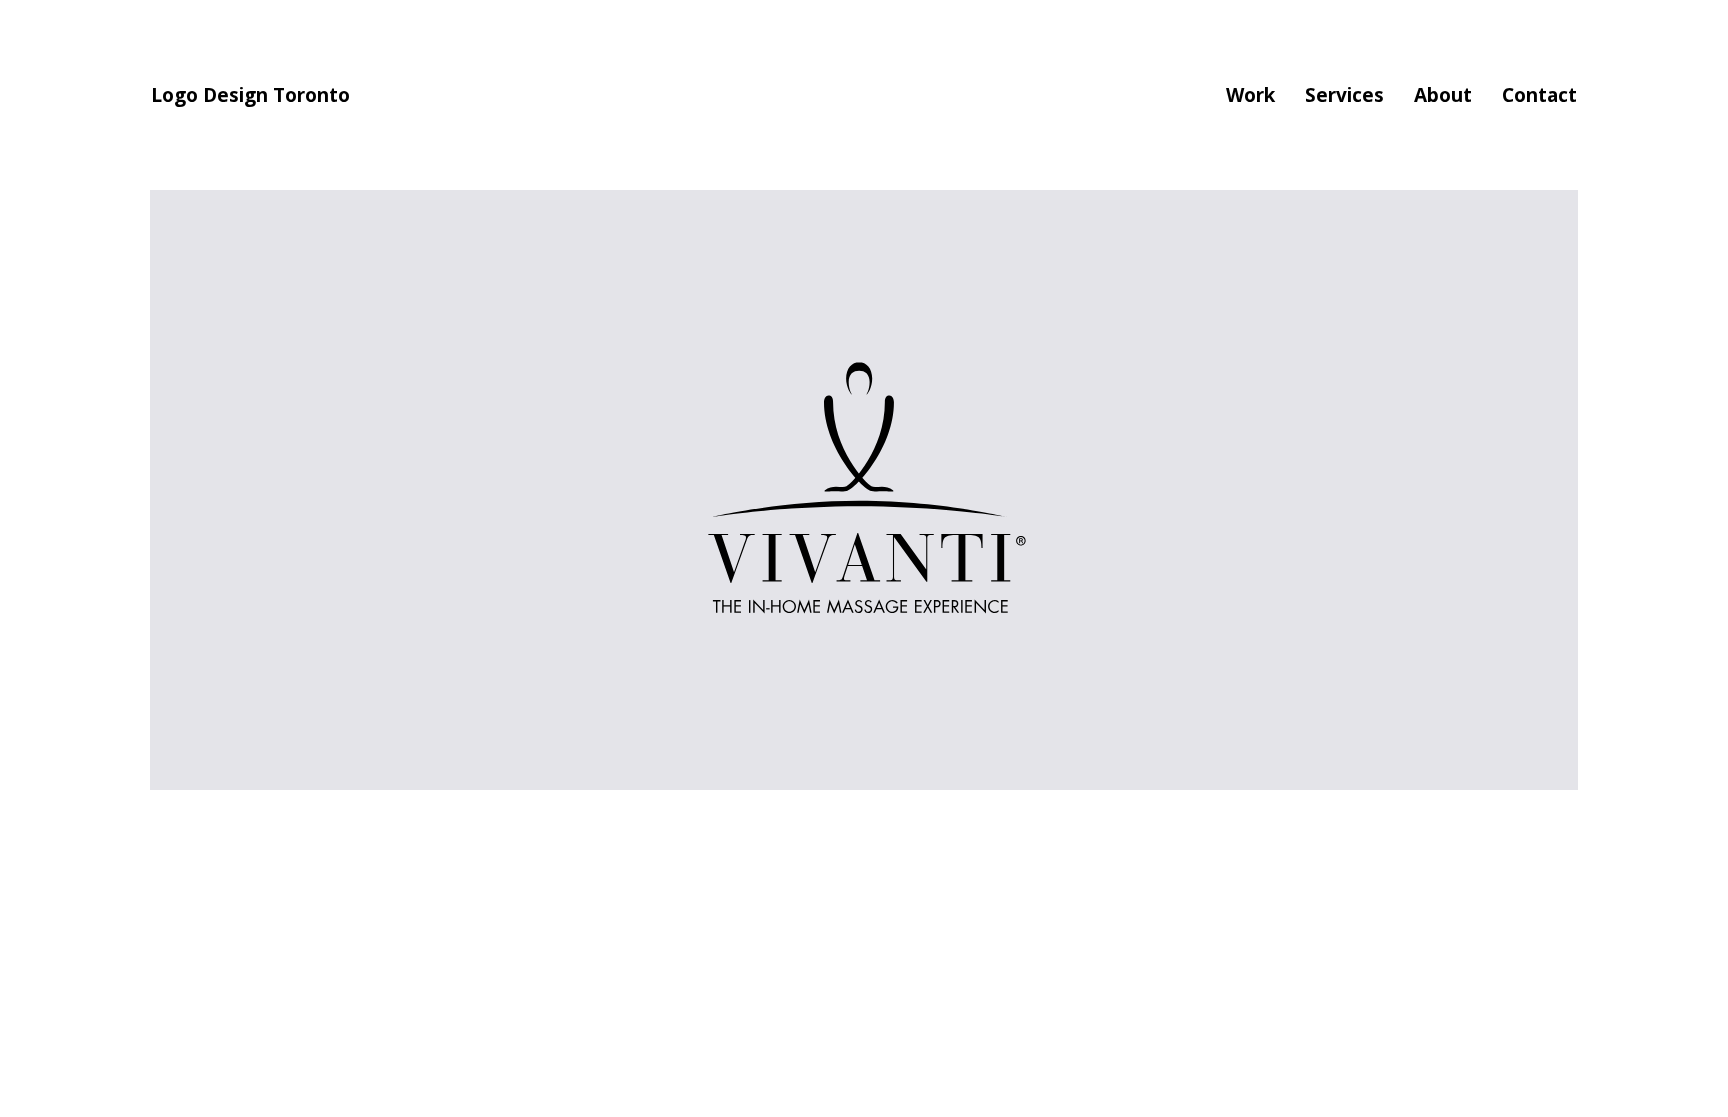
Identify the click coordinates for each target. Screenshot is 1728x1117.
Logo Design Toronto (250, 95)
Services (1344, 95)
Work (1250, 95)
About (1443, 95)
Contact (1539, 95)
